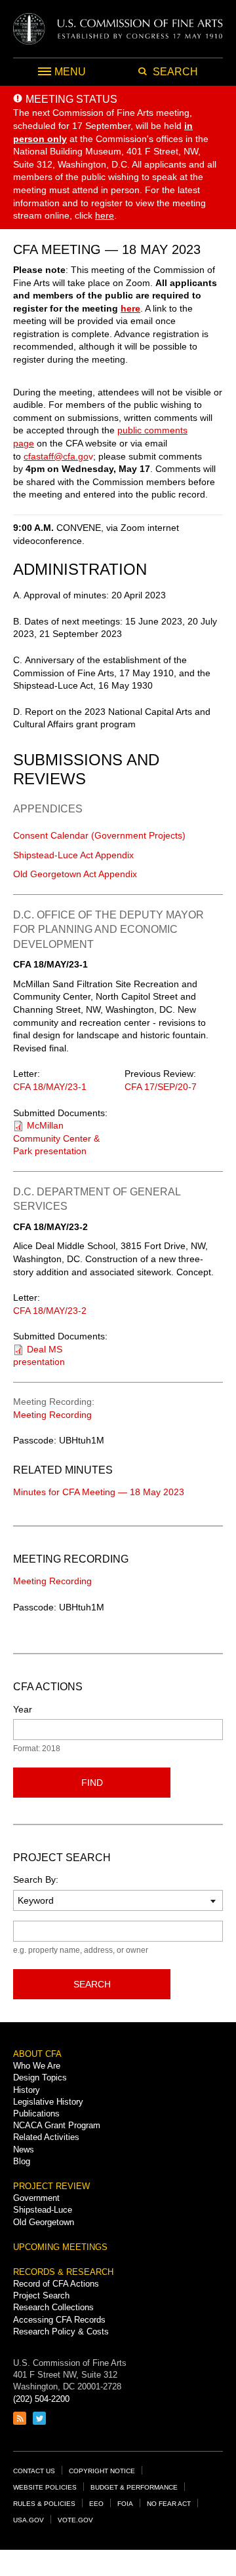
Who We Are (37, 2066)
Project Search (41, 2295)
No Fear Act (169, 2504)
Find (92, 1783)
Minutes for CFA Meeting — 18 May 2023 (99, 1492)
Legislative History (48, 2102)
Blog (22, 2161)
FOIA (125, 2504)
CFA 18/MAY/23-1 (50, 1087)
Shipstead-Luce (43, 2210)
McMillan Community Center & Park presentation (56, 1138)
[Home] (118, 29)
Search (92, 1984)
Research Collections (53, 2307)
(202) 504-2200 (41, 2399)
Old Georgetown (44, 2222)
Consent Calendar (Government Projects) (99, 835)
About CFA (37, 2054)
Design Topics (40, 2077)
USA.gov (29, 2520)
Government (36, 2198)
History (27, 2090)
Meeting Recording (52, 1415)
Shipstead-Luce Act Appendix (73, 855)
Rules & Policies (44, 2504)
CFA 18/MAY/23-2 (50, 1311)
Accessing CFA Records (59, 2320)
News (24, 2150)
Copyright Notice (102, 2471)
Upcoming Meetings (60, 2247)
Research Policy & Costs (61, 2331)
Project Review (51, 2186)
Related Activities (46, 2137)
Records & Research (63, 2272)
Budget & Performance (134, 2487)
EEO (96, 2504)
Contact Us (34, 2471)
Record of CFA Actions (56, 2284)
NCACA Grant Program (57, 2125)
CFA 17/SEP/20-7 (161, 1087)
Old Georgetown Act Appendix (75, 874)
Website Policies (45, 2487)
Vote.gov (75, 2520)
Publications (36, 2113)
